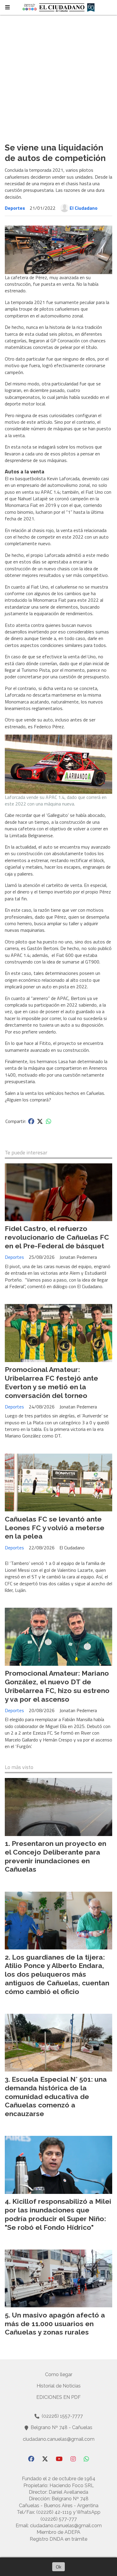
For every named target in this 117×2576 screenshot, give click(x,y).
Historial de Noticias (59, 2386)
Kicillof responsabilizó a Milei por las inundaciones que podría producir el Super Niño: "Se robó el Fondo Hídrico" (58, 2214)
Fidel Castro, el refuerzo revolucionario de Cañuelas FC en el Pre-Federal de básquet (57, 1237)
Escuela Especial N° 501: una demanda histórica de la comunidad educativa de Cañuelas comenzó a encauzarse (56, 2096)
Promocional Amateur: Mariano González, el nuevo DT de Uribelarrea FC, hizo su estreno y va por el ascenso (57, 1686)
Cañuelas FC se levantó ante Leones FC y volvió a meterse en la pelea (55, 1528)
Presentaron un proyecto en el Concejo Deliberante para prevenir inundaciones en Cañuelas (55, 1856)
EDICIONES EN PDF (58, 2397)
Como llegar (59, 2374)
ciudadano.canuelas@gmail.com (59, 2439)
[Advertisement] (58, 76)
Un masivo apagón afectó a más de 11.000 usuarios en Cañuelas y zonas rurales (55, 2324)
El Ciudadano (84, 208)
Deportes (15, 208)
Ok (58, 2567)
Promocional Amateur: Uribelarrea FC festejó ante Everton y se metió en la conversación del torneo (51, 1382)
